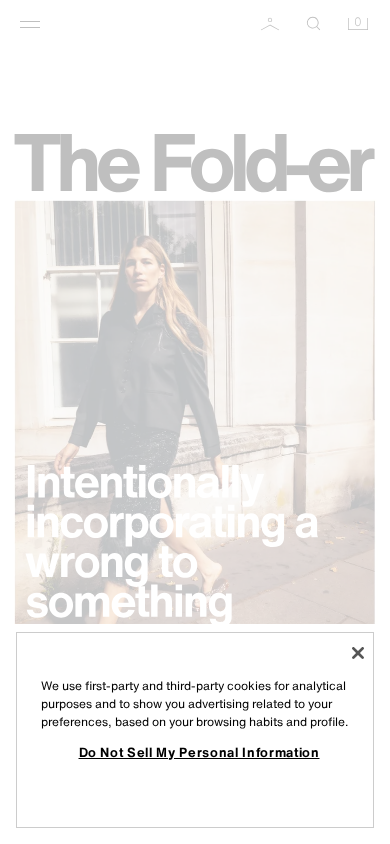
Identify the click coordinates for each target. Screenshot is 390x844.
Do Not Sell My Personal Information (199, 752)
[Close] (358, 653)
